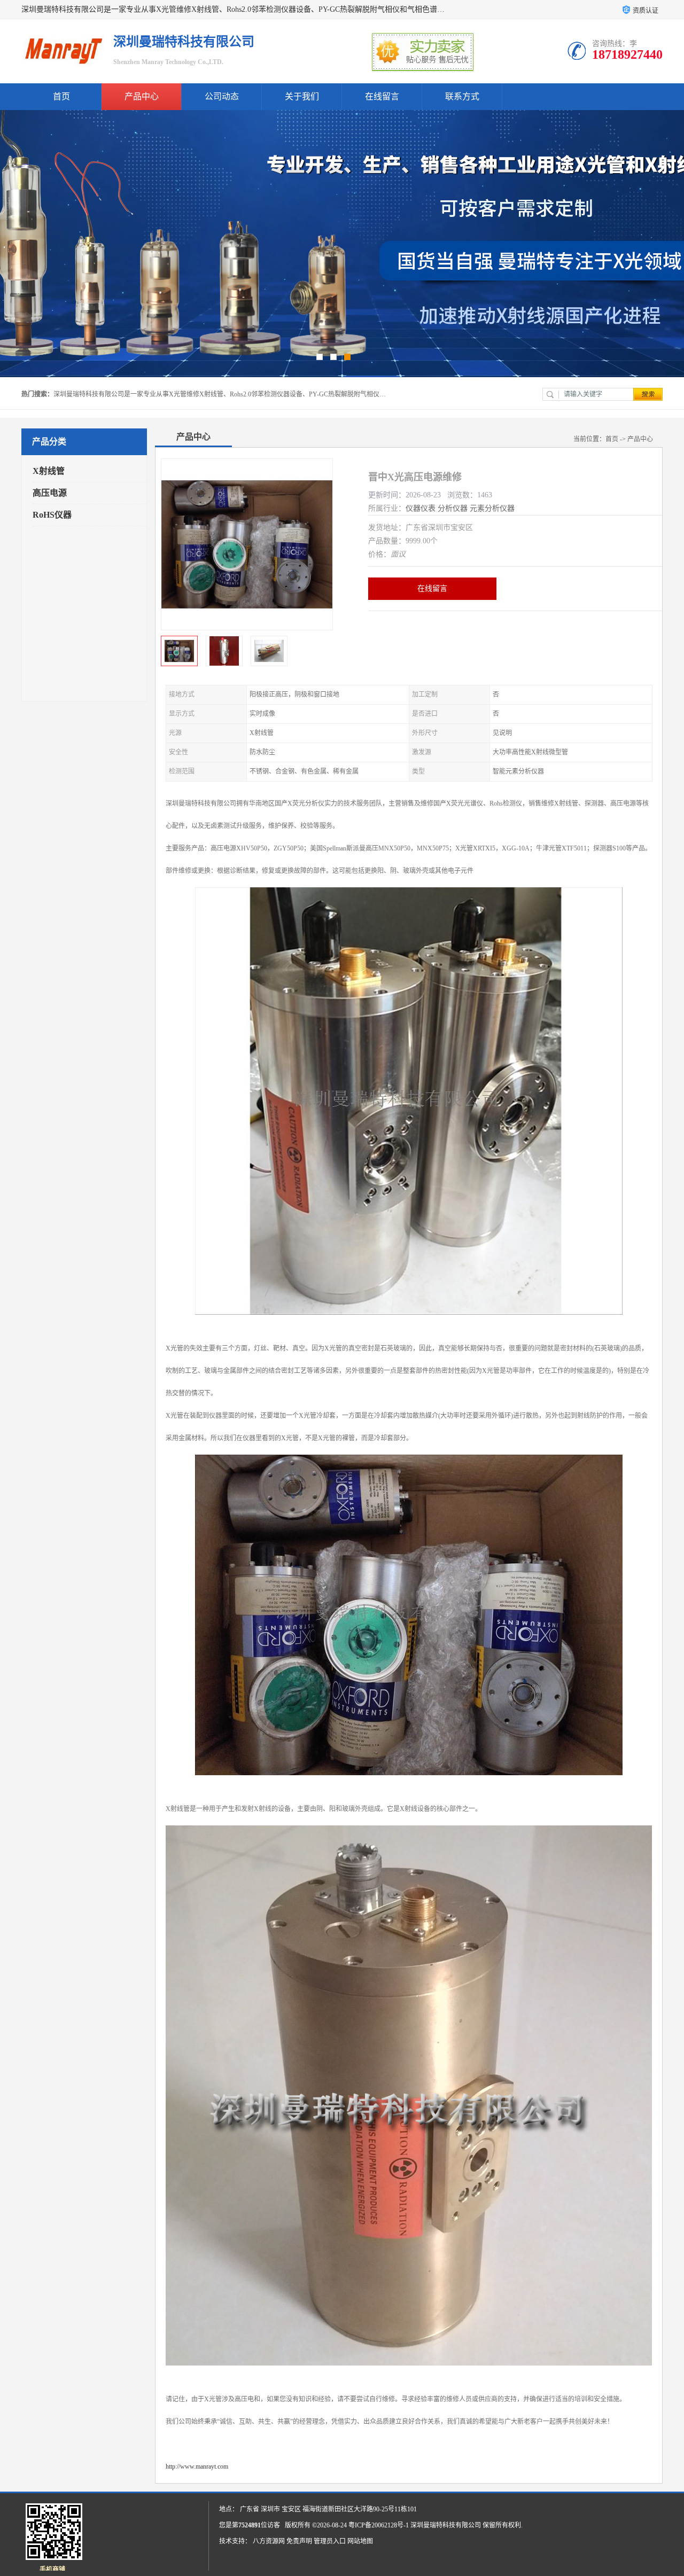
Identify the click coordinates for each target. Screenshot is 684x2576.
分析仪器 (453, 508)
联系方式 (462, 96)
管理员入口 (330, 2541)
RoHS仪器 (52, 515)
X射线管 (49, 471)
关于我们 (302, 96)
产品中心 (142, 96)
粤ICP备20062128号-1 (379, 2525)
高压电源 (50, 493)
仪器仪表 (421, 508)
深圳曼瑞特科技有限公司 (446, 2525)
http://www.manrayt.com (197, 2466)
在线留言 (382, 96)
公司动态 (222, 96)
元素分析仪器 (492, 508)
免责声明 (299, 2541)
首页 (61, 96)
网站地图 (360, 2541)
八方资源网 (269, 2541)
